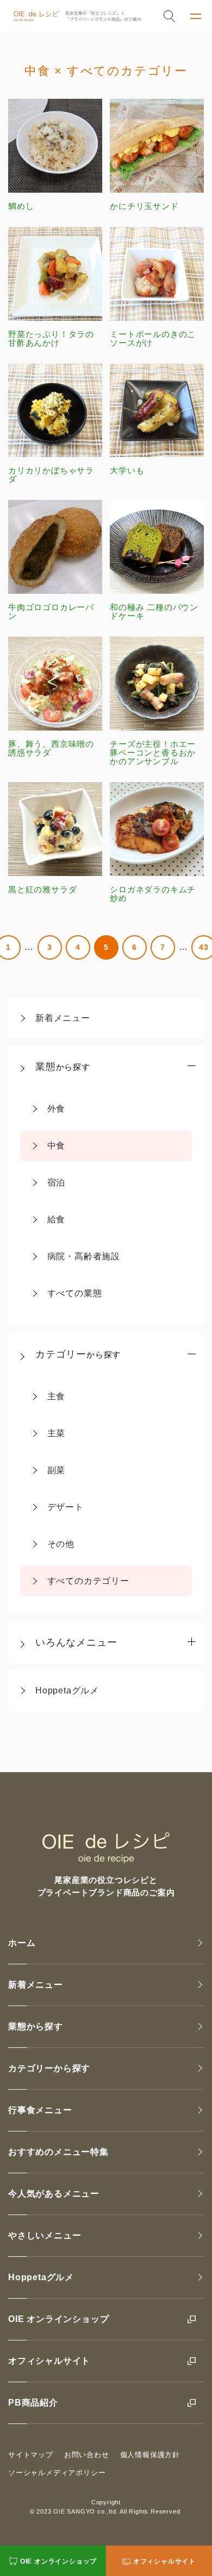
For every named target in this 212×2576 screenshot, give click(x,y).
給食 (57, 1219)
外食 (57, 1109)
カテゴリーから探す (49, 2068)
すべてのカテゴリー (88, 1581)
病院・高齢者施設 (84, 1256)
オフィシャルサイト (49, 2361)
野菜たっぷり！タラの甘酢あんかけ (51, 338)
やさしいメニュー (45, 2235)
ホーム (22, 1943)
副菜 (57, 1470)
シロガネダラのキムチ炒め (153, 894)
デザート (66, 1507)
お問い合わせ (87, 2455)
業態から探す (36, 2026)
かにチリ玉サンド (144, 206)
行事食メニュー (40, 2110)
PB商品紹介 (33, 2403)
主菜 (57, 1433)
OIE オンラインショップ (58, 2319)
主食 (57, 1396)
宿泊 (57, 1182)
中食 (57, 1146)
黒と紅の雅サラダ (42, 889)
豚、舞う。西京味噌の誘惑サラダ (51, 748)
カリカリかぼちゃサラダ (51, 475)
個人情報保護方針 (150, 2455)
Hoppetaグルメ (67, 1690)
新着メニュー (63, 1018)
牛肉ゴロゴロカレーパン (51, 611)
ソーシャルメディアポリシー (57, 2473)
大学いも (127, 470)
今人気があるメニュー (54, 2194)
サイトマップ (31, 2455)
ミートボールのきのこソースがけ (153, 338)
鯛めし (21, 206)
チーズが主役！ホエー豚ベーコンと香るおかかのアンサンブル (153, 753)
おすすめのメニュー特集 (58, 2152)
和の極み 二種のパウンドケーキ (154, 611)
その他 (61, 1544)
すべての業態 (75, 1293)
